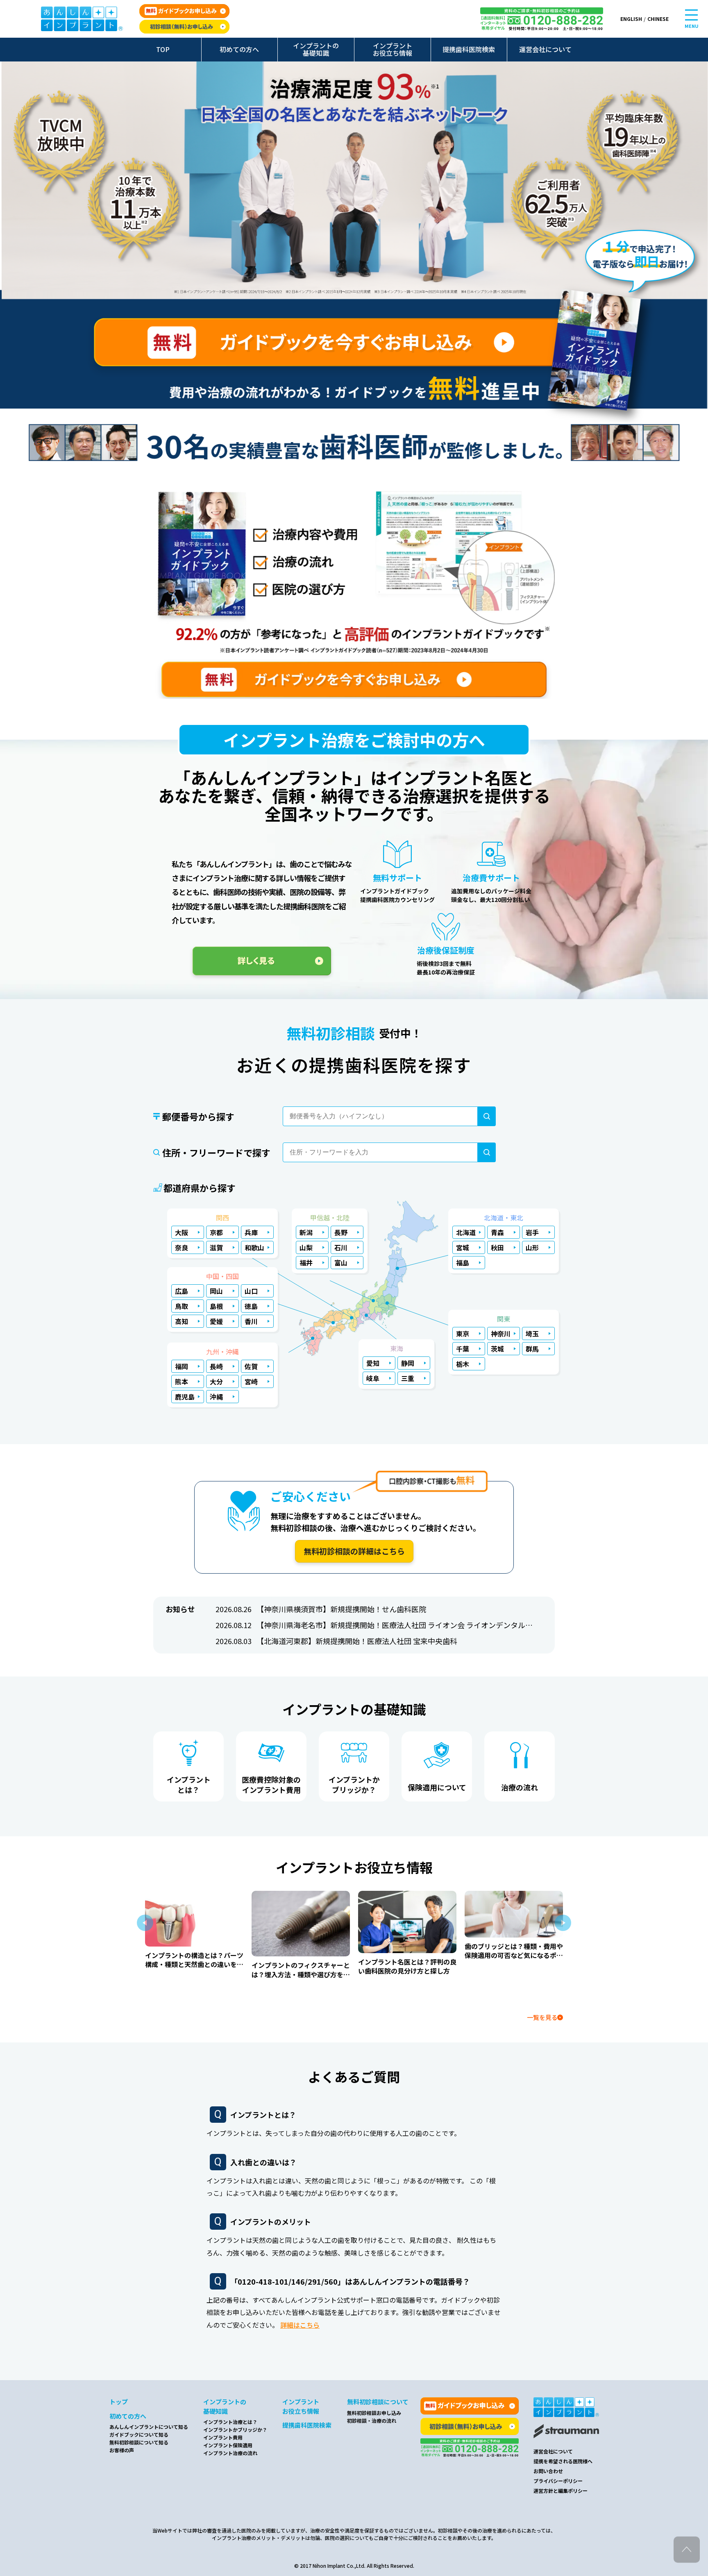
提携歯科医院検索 (469, 49)
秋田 (497, 1247)
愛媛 (216, 1321)
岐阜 (373, 1378)
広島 (182, 1291)
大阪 (182, 1232)
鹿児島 (185, 1397)
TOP (163, 49)
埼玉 (532, 1333)
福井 (306, 1263)
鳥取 (182, 1306)
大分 (216, 1381)
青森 (497, 1232)
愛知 (373, 1363)
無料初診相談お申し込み (374, 2413)
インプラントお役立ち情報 (393, 49)
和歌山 (254, 1247)
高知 (182, 1321)
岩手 (532, 1232)
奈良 (182, 1247)
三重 (408, 1378)
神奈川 (501, 1333)
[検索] (487, 1116)
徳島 (251, 1306)
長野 (341, 1232)
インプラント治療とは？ (230, 2422)
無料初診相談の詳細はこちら (354, 1551)
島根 (216, 1306)
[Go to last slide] (145, 1923)
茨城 (497, 1349)
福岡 (182, 1366)
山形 (532, 1247)
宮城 (463, 1247)
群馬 (532, 1349)
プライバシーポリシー (558, 2481)
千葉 (463, 1349)
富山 (341, 1263)
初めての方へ (239, 49)
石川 (341, 1247)
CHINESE (658, 19)
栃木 (463, 1364)
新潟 (306, 1232)
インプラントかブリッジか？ (235, 2429)
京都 (216, 1232)
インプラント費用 (223, 2437)
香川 (251, 1321)
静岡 (408, 1363)
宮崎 (251, 1381)
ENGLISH (631, 19)
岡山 (216, 1291)
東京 (463, 1333)
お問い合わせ (548, 2471)
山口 (251, 1291)
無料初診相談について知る (139, 2442)
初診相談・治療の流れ (372, 2420)
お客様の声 (122, 2450)
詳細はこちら (300, 2325)
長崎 (216, 1366)
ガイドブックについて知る (139, 2434)
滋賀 (216, 1247)
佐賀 (251, 1366)
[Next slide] (563, 1923)
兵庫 (251, 1232)
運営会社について (545, 49)
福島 (463, 1263)
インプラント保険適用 (228, 2445)
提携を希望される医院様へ (563, 2461)
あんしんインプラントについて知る (149, 2427)
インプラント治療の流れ (230, 2453)
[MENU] (691, 15)
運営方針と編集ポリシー (560, 2491)
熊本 (182, 1381)
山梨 (306, 1247)
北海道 (466, 1232)
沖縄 (216, 1397)
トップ (119, 2402)
